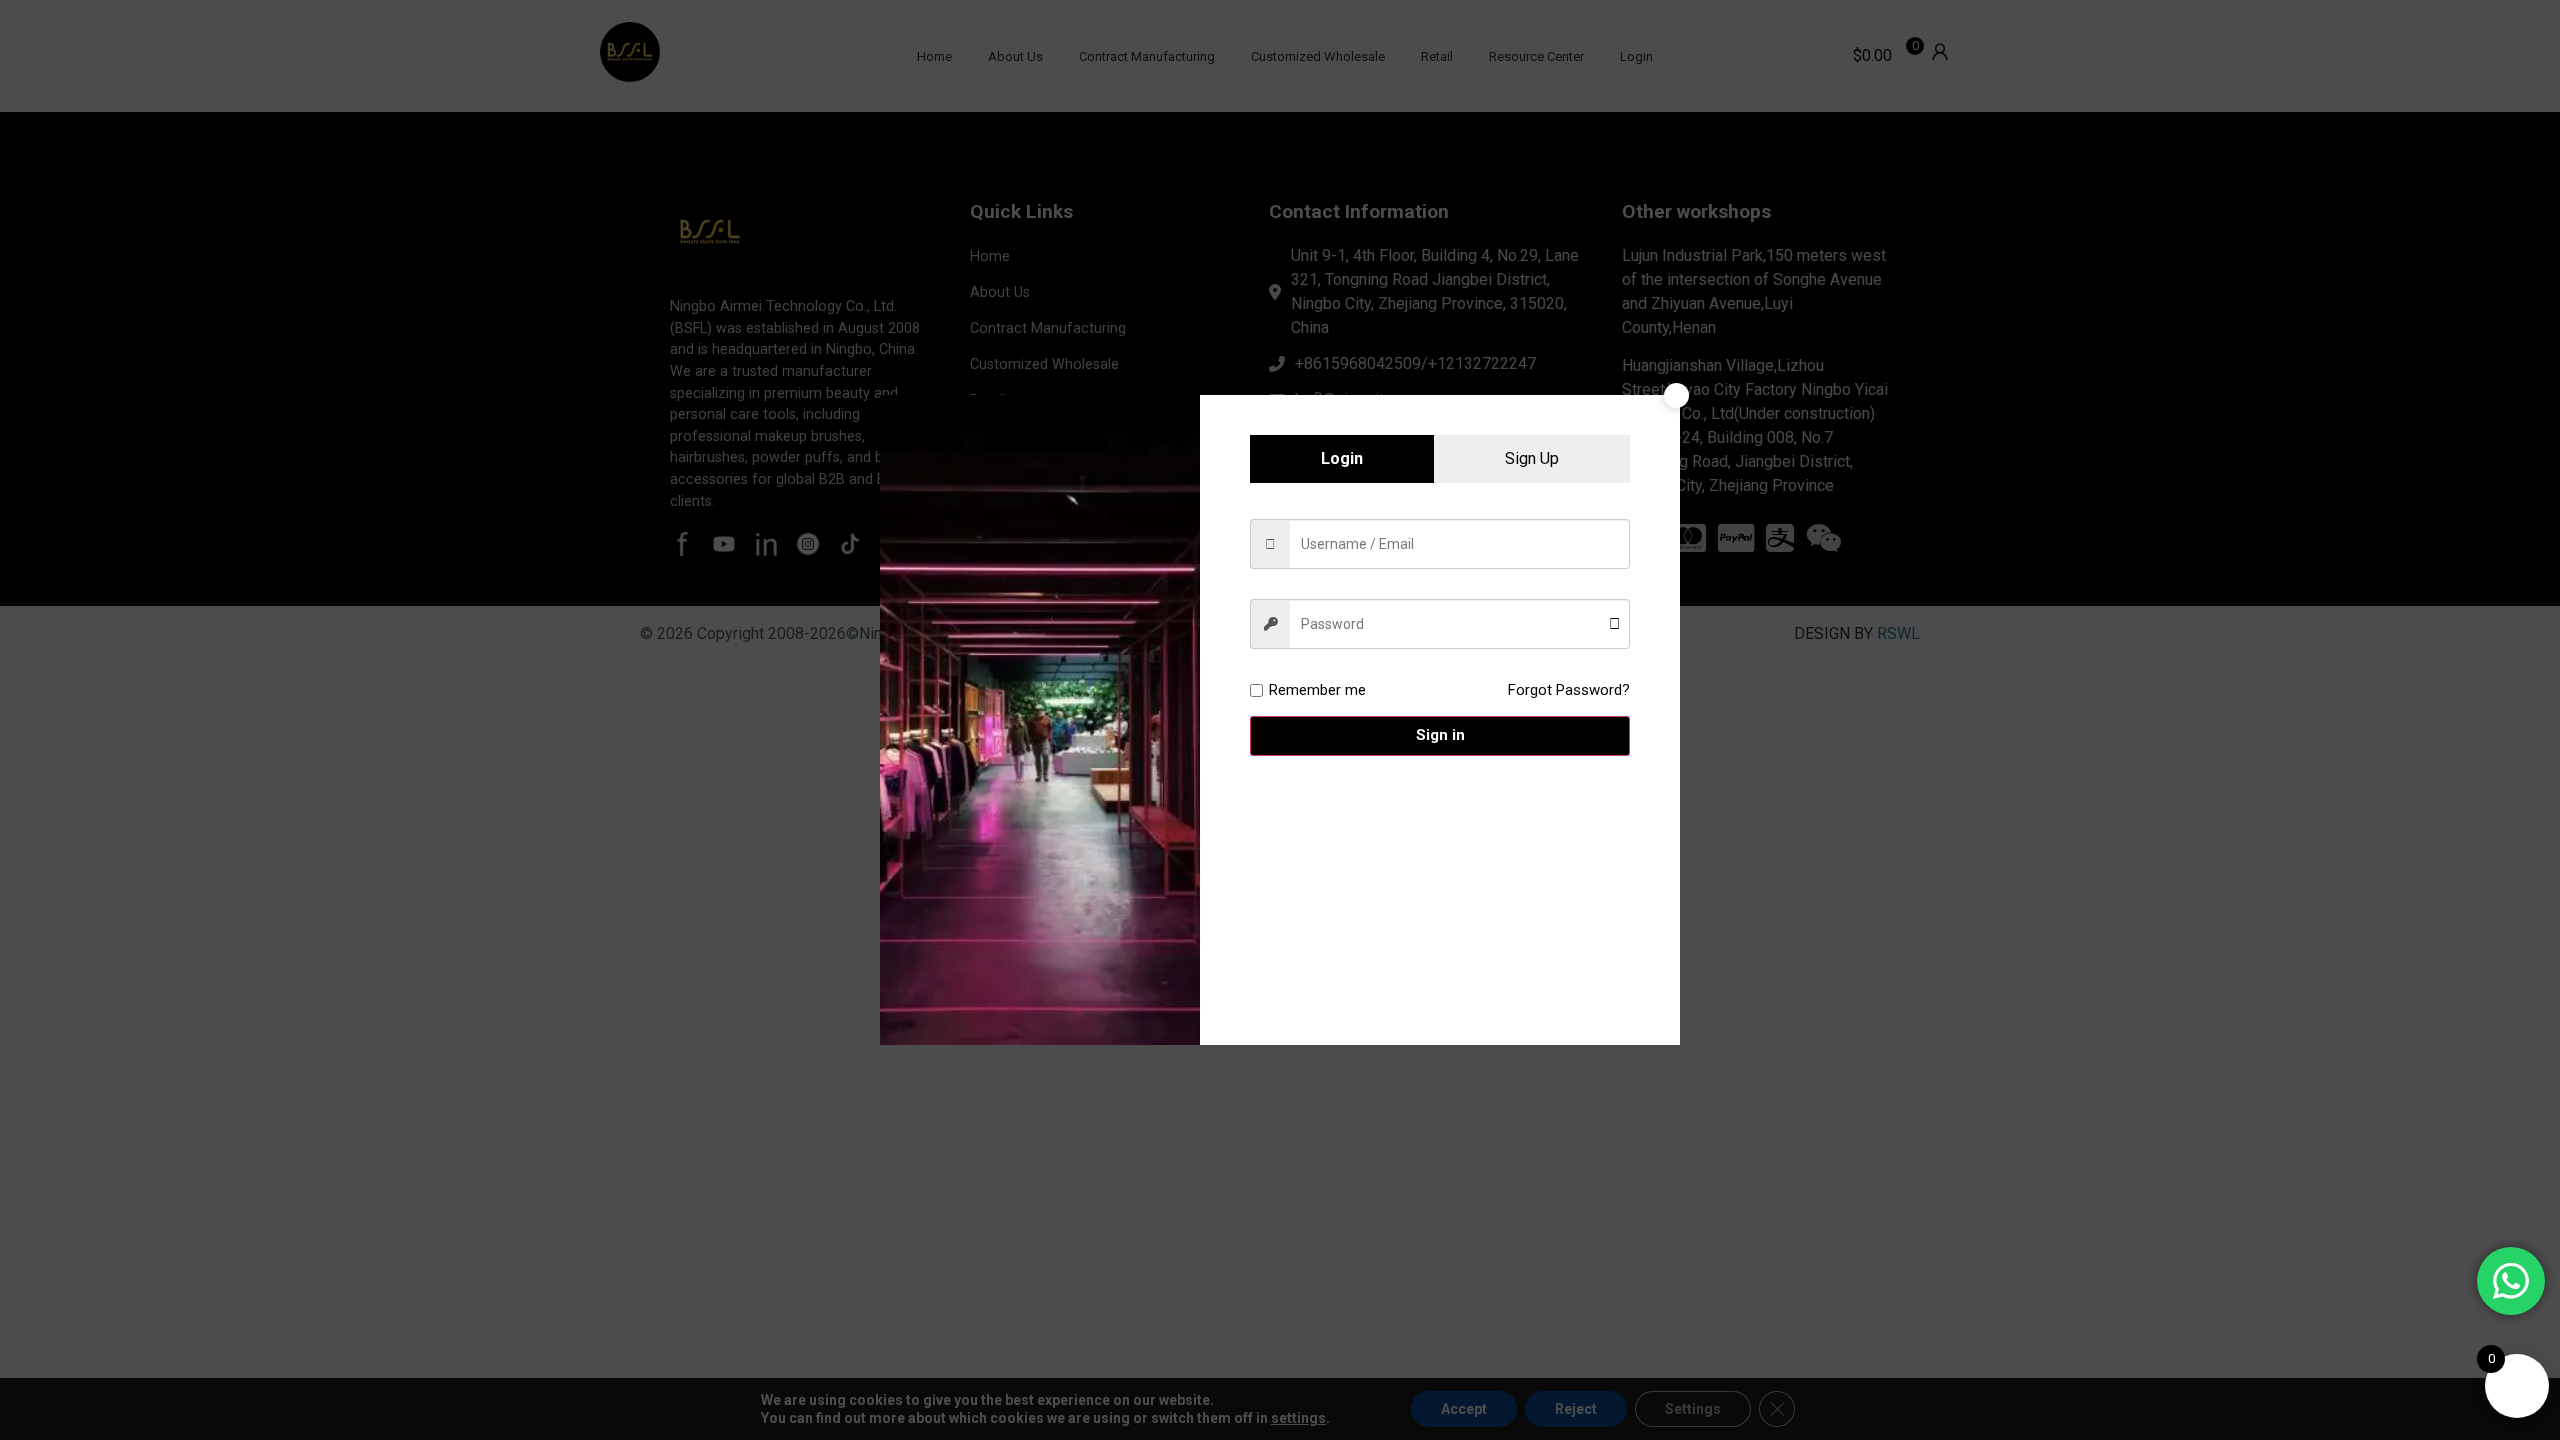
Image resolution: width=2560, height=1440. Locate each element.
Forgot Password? (1569, 690)
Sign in (1440, 735)
